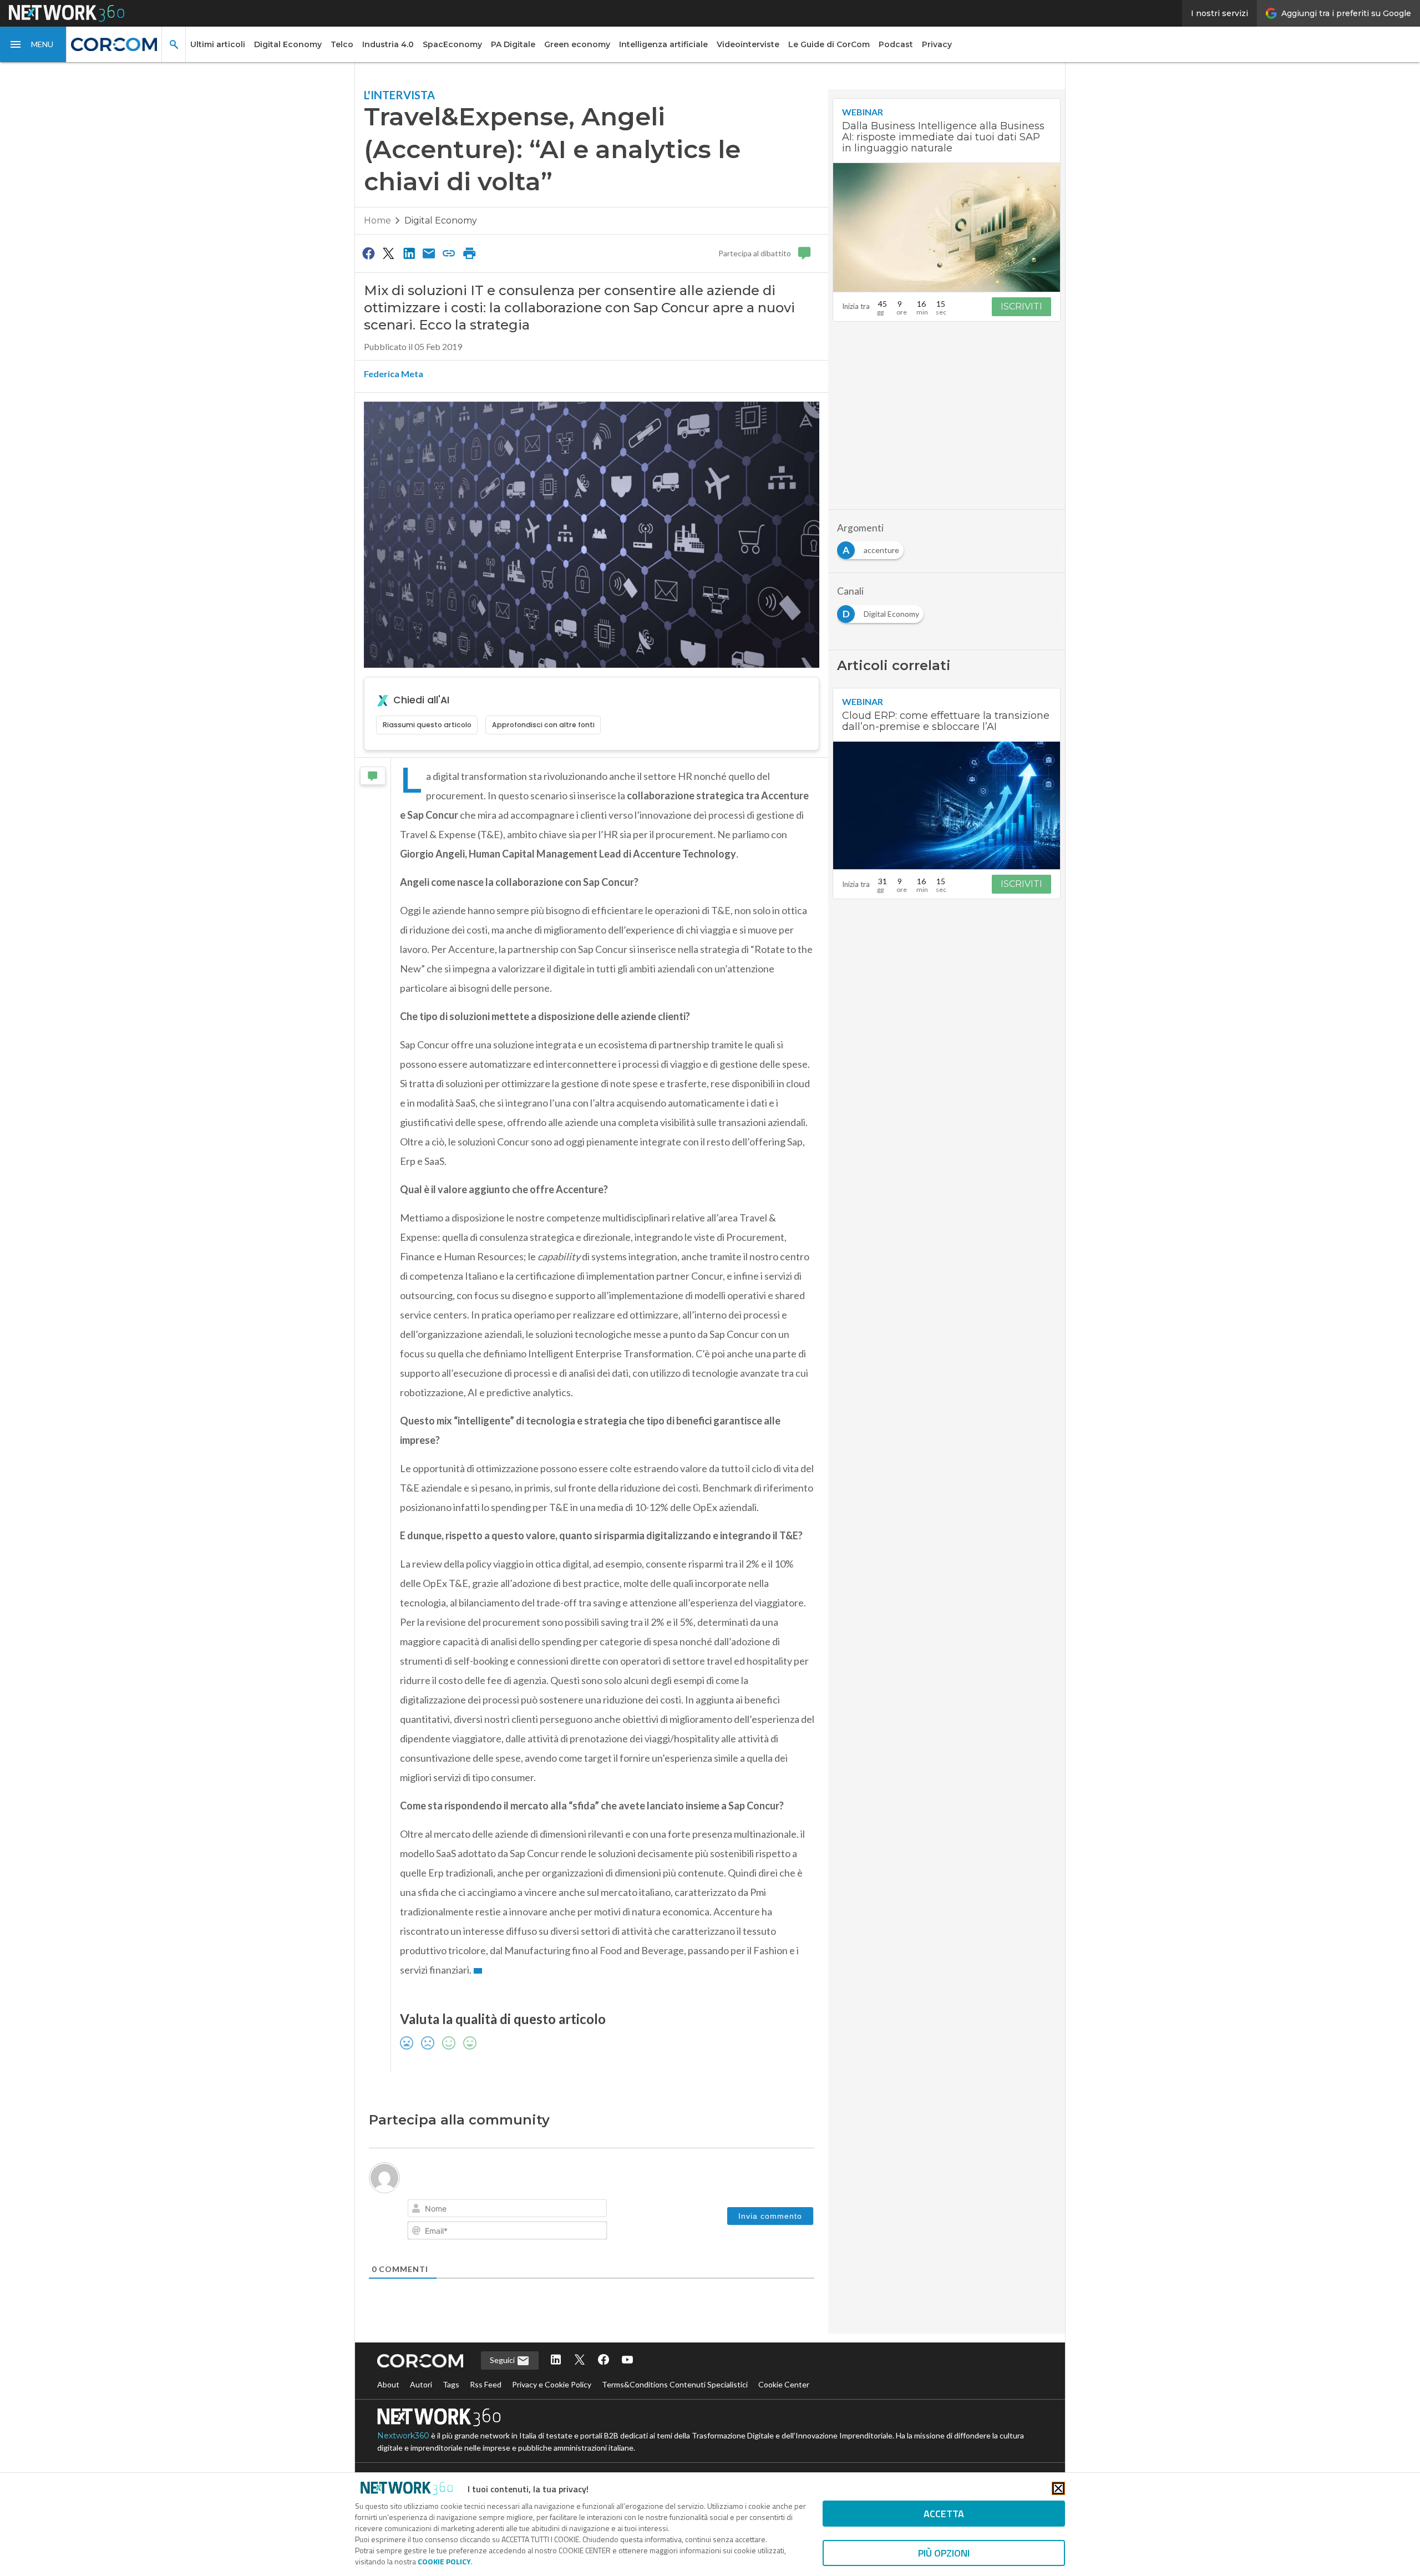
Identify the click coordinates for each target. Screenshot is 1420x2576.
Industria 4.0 (388, 44)
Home (377, 220)
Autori (421, 2384)
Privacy (937, 44)
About (388, 2384)
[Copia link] (449, 253)
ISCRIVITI (1021, 306)
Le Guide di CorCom (829, 44)
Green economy (577, 44)
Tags (451, 2384)
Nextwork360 (403, 2436)
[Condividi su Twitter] (388, 253)
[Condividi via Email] (429, 253)
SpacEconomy (452, 44)
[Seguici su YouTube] (627, 2361)
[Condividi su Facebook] (368, 253)
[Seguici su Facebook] (603, 2361)
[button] (33, 44)
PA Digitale (513, 44)
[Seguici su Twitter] (580, 2361)
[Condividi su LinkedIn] (409, 253)
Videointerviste (748, 44)
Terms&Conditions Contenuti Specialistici (675, 2384)
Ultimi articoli (218, 44)
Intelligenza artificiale (663, 44)
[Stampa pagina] (469, 253)
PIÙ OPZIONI (944, 2553)
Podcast (896, 44)
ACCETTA (944, 2514)
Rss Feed (486, 2384)
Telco (342, 44)
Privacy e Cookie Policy (552, 2384)
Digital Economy (288, 44)
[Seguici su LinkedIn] (556, 2361)
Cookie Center (784, 2384)
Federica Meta (394, 374)
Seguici (503, 2360)
